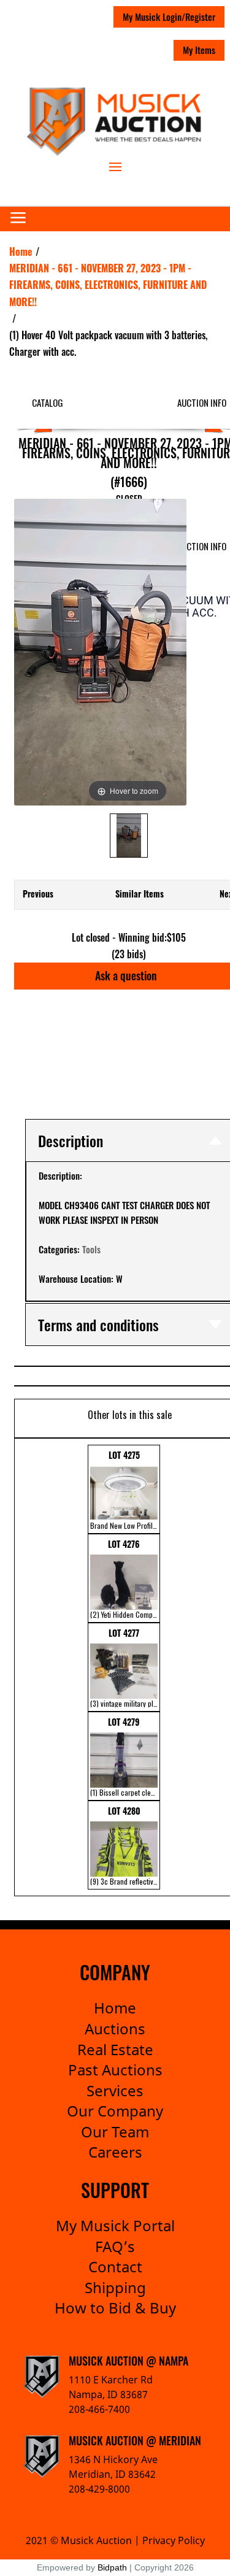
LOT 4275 (125, 1490)
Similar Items (140, 894)
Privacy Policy (174, 2540)
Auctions (115, 2028)
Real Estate (115, 2049)
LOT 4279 (125, 1756)
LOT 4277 (125, 1667)
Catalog (48, 402)
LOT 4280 (125, 1845)
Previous (38, 894)
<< (22, 1667)
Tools (91, 1249)
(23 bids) (129, 954)
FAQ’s (115, 2246)
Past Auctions (115, 2070)
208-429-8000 (99, 2489)
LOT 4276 (125, 1578)
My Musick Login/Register (169, 17)
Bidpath (112, 2567)
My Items (199, 50)
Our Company (115, 2111)
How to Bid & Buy (115, 2308)
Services (115, 2090)
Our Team (115, 2132)
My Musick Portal (115, 2225)
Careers (115, 2152)
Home (115, 2008)
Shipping (115, 2287)
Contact (115, 2266)
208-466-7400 (99, 2409)
